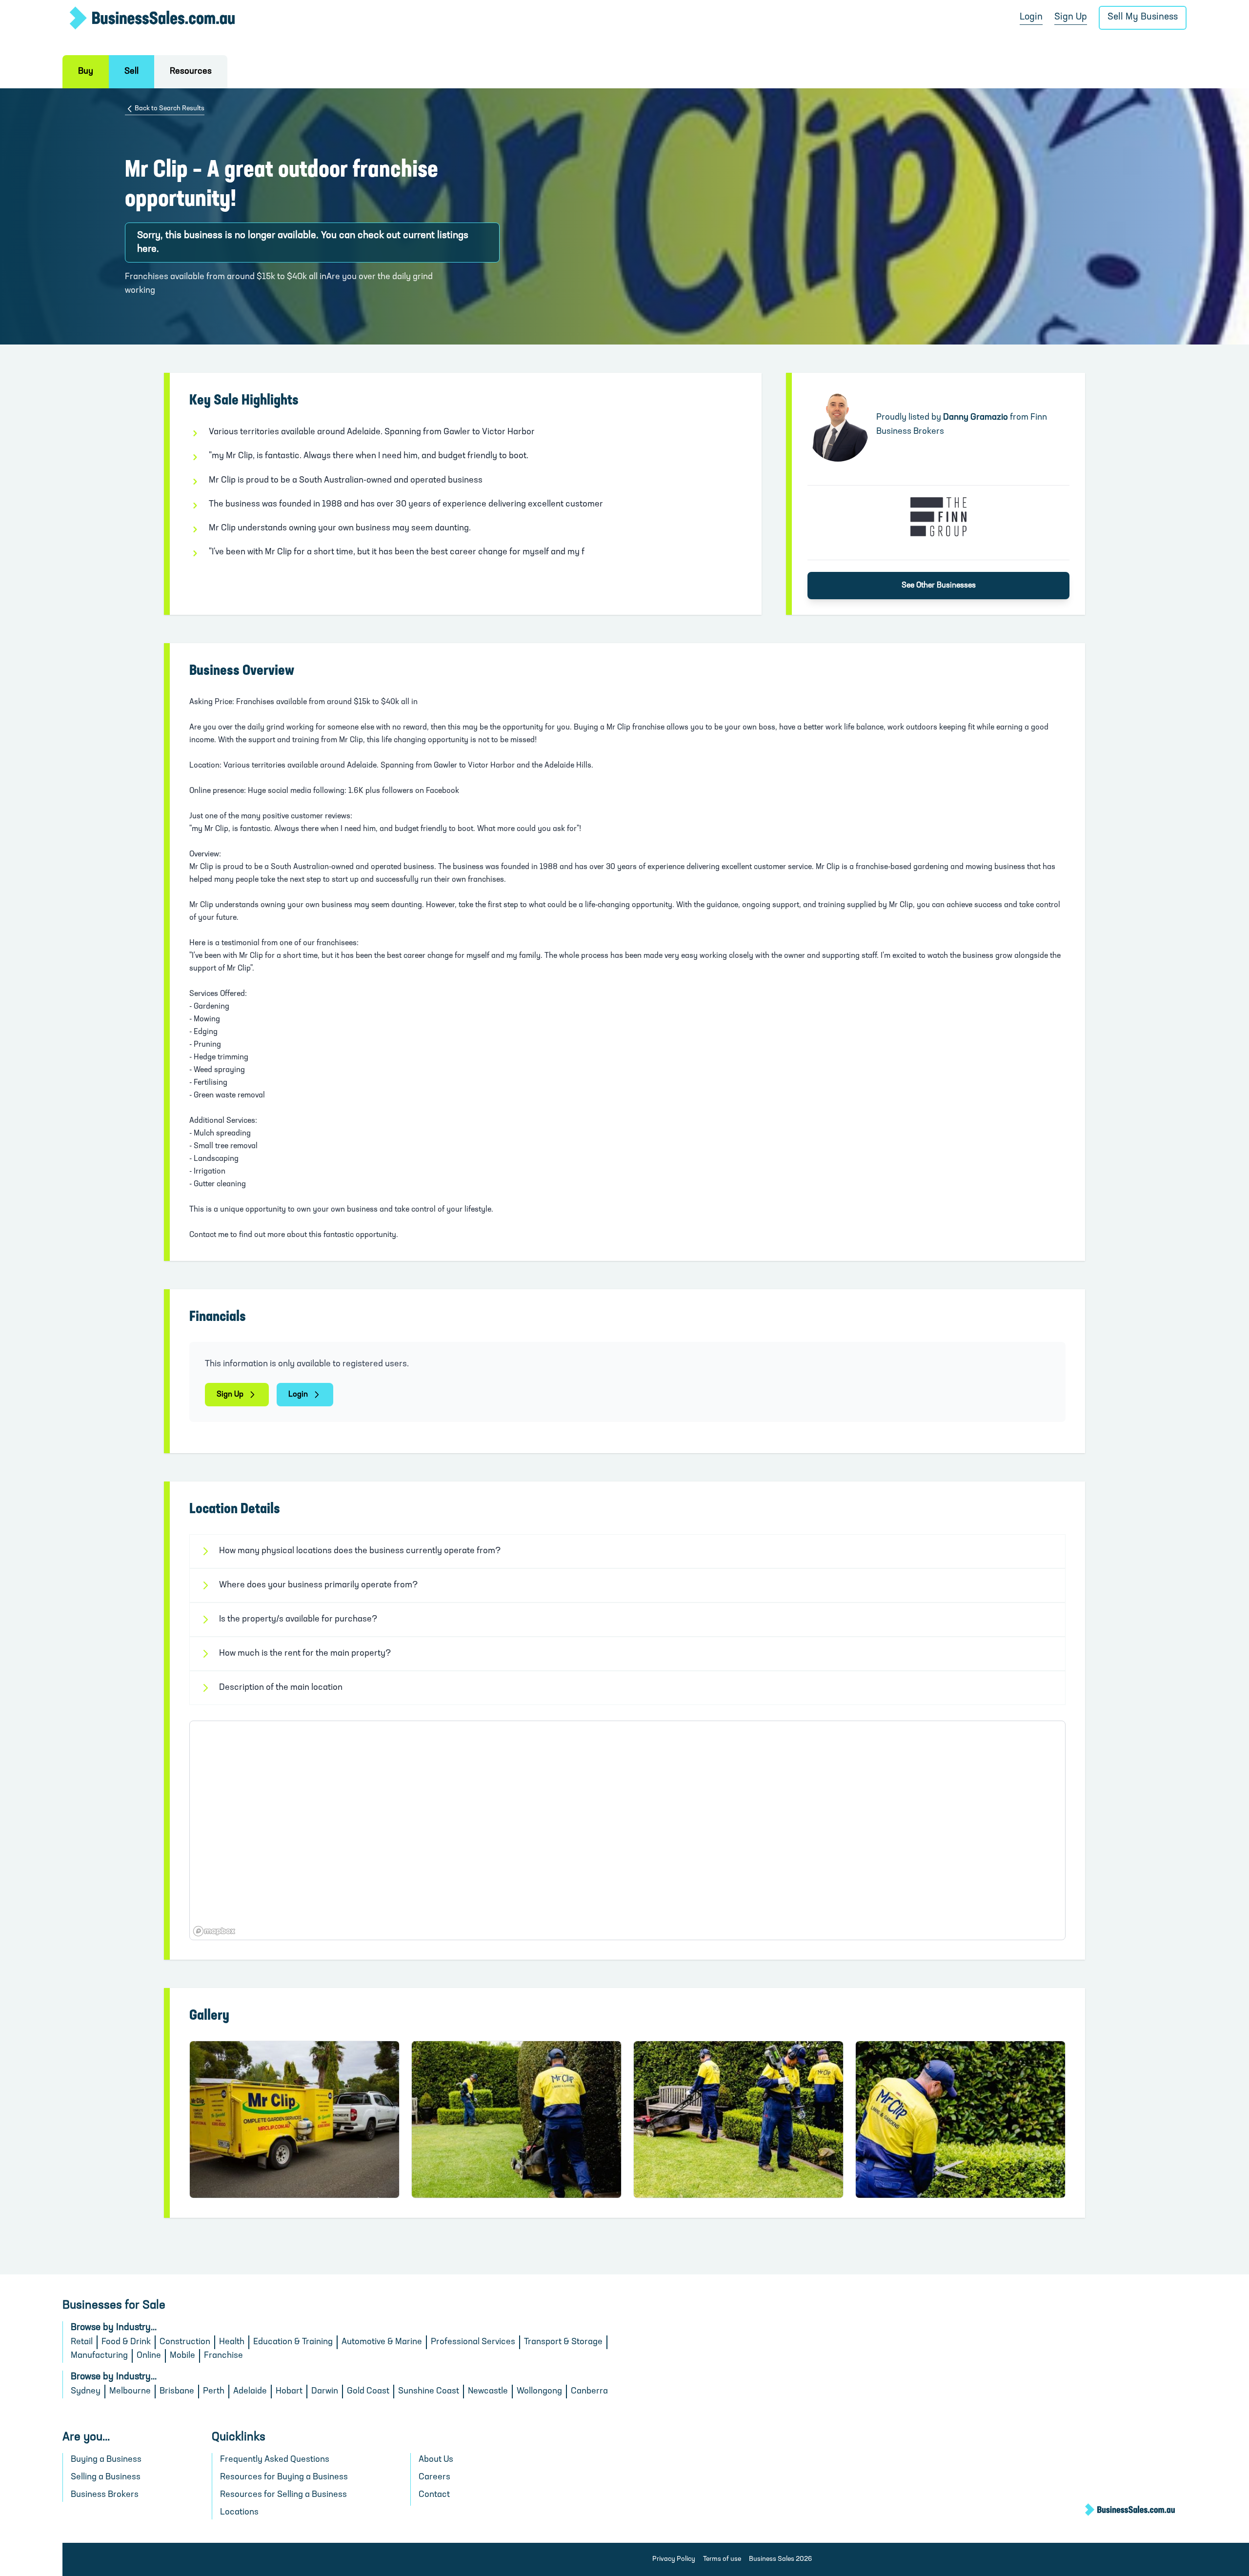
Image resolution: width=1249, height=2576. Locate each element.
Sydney (86, 2392)
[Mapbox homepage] (214, 1931)
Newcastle (488, 2392)
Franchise (223, 2356)
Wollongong (539, 2392)
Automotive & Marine (382, 2342)
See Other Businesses (939, 586)
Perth (214, 2392)
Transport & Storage (563, 2342)
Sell (131, 72)
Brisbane (177, 2392)
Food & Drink (126, 2342)
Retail (82, 2342)
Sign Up (1071, 17)
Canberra (589, 2392)
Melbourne (130, 2392)
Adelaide (250, 2392)
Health (232, 2342)
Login (1031, 17)
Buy (86, 72)
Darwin (325, 2392)
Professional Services (473, 2342)
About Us (436, 2460)
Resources (191, 72)
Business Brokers (105, 2495)
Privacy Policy (674, 2559)
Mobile (182, 2356)
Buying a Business (106, 2460)
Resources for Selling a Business (283, 2495)
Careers (434, 2477)
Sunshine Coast (429, 2392)
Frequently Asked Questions (275, 2460)
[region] (627, 1830)
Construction (185, 2342)
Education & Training (293, 2342)
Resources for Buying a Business (284, 2477)
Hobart (289, 2392)
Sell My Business (1143, 17)
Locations (239, 2513)
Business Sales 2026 (780, 2559)
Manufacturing (99, 2356)
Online (149, 2356)
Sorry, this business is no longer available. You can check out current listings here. (303, 243)
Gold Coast (368, 2392)
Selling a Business (106, 2477)
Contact (434, 2495)
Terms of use (722, 2559)
